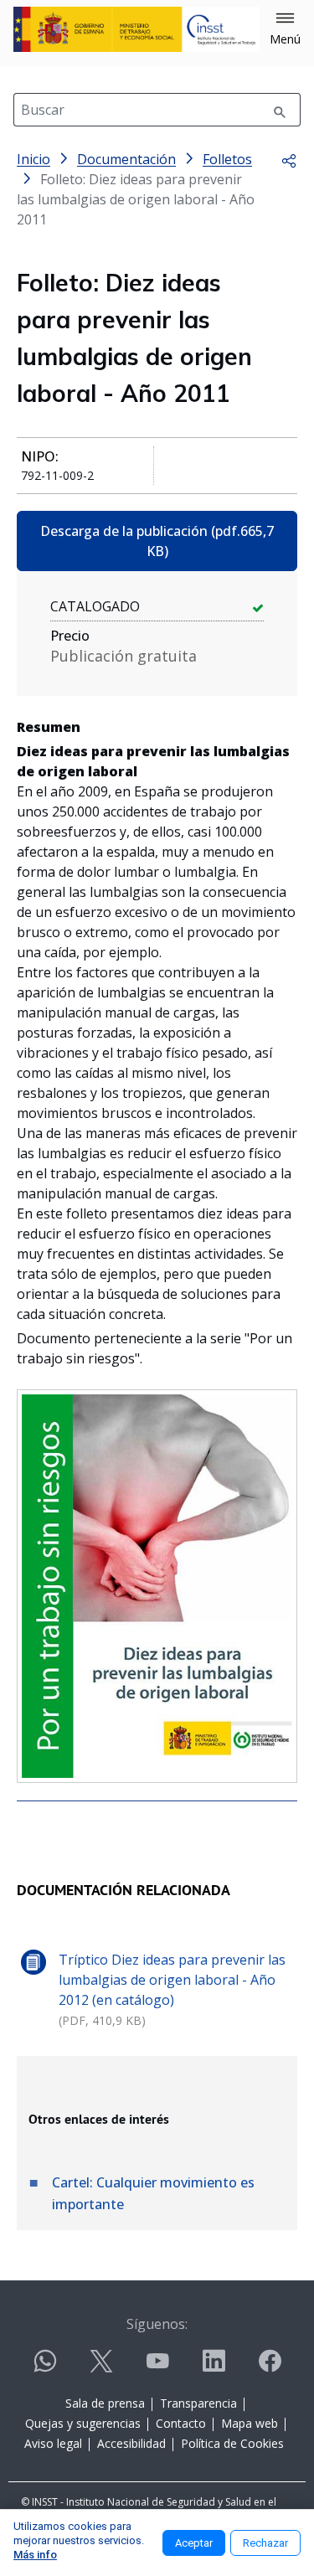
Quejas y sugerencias (83, 2423)
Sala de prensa (105, 2403)
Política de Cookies (232, 2443)
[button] (285, 29)
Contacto (181, 2423)
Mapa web (250, 2423)
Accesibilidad (131, 2443)
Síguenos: (157, 2324)
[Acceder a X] (101, 2368)
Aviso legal (53, 2443)
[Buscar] (280, 110)
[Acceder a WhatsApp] (45, 2368)
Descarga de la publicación (157, 541)
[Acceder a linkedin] (214, 2368)
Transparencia (198, 2403)
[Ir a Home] (136, 29)
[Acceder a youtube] (157, 2368)
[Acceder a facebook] (270, 2368)
